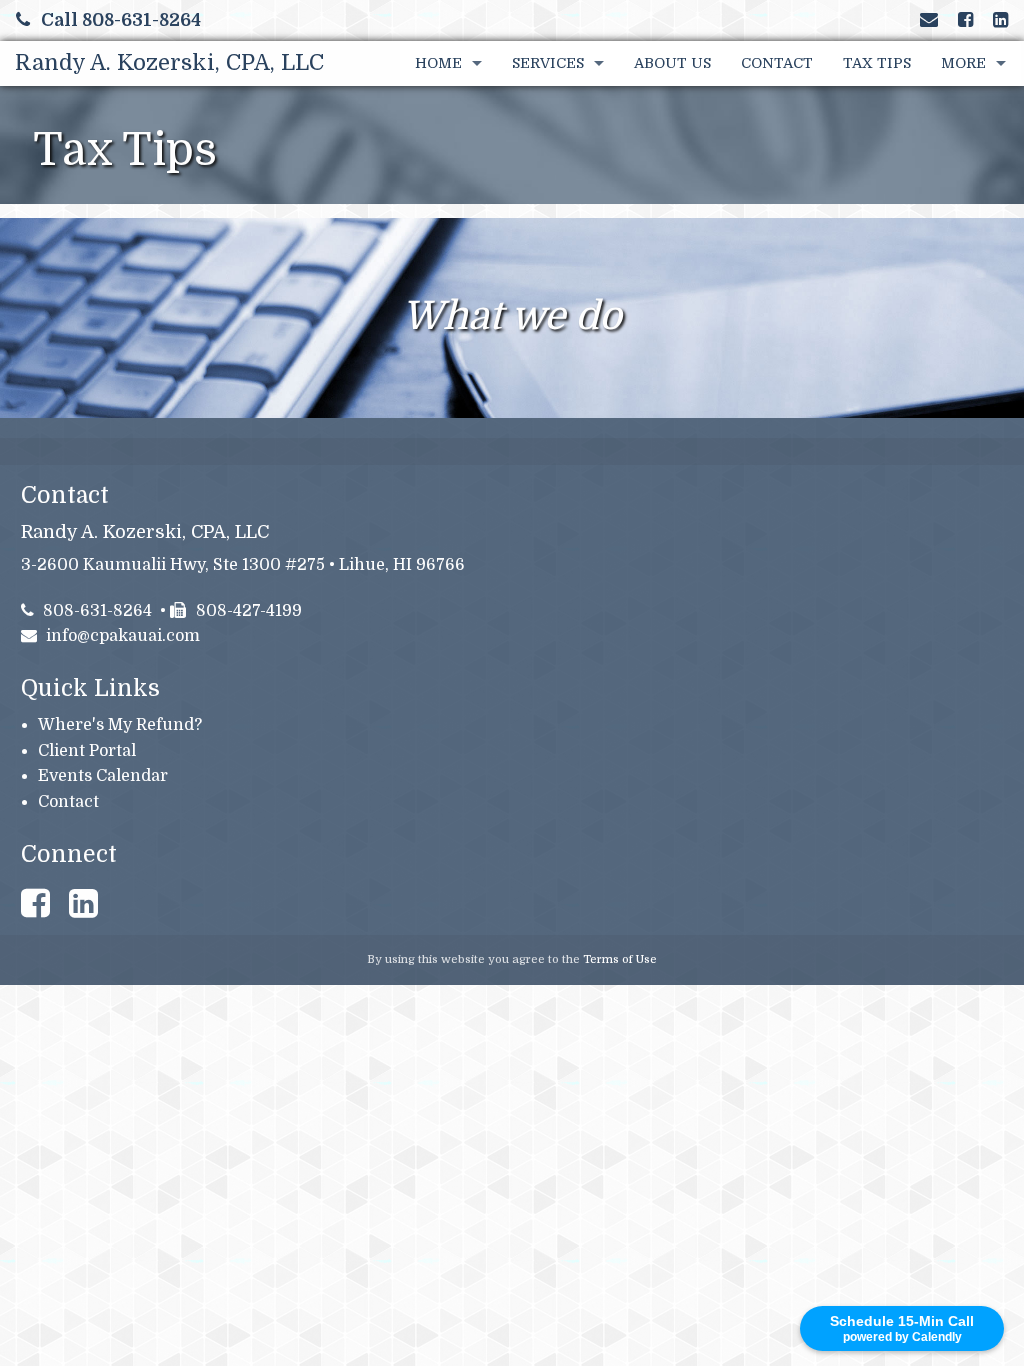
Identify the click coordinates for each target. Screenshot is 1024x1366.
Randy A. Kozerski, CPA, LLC (169, 62)
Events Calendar (103, 776)
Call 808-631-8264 (121, 20)
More (963, 63)
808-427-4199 (249, 611)
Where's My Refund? (120, 725)
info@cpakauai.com (123, 636)
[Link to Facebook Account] (965, 20)
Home (438, 63)
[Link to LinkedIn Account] (1000, 20)
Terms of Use (620, 959)
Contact (777, 63)
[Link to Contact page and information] (929, 20)
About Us (672, 63)
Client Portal (87, 751)
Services (548, 63)
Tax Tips (877, 63)
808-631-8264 (97, 611)
